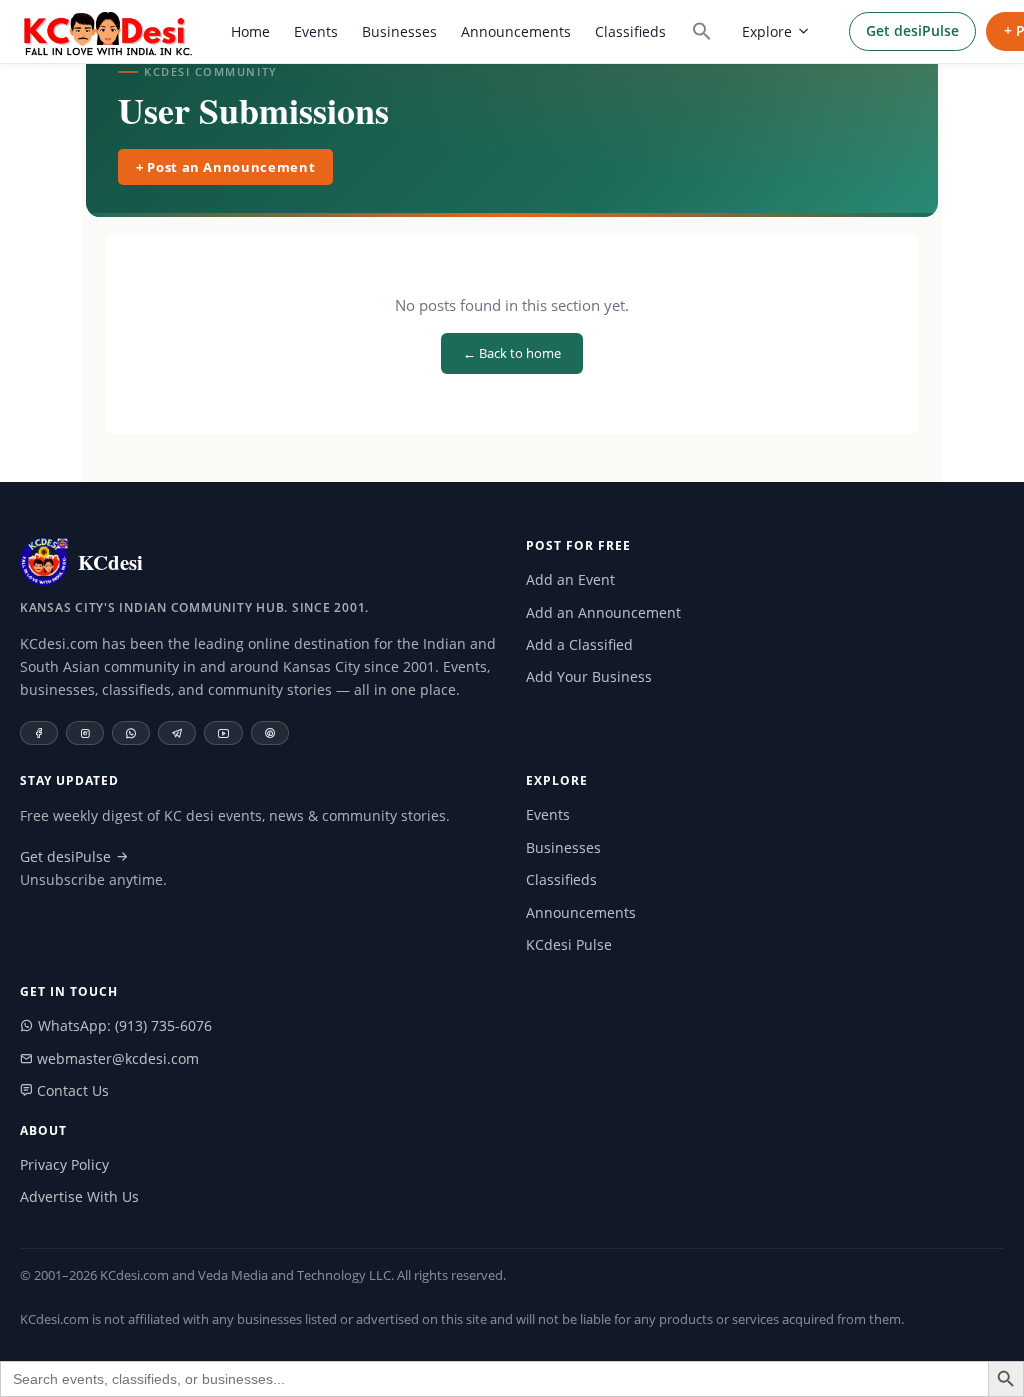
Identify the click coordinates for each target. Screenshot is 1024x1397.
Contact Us (71, 1090)
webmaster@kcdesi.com (116, 1058)
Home (250, 31)
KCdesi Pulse (569, 944)
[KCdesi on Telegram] (177, 733)
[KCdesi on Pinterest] (270, 733)
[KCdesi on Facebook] (39, 733)
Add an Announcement (603, 612)
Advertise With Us (79, 1196)
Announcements (516, 31)
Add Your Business (589, 676)
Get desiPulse (912, 30)
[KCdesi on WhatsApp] (131, 733)
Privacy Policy (64, 1164)
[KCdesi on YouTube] (223, 733)
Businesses (399, 31)
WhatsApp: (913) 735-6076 (123, 1025)
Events (316, 31)
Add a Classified (579, 644)
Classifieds (630, 31)
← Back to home (512, 353)
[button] (702, 31)
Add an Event (570, 579)
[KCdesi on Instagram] (85, 733)
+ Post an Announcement (225, 167)
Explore (767, 31)
